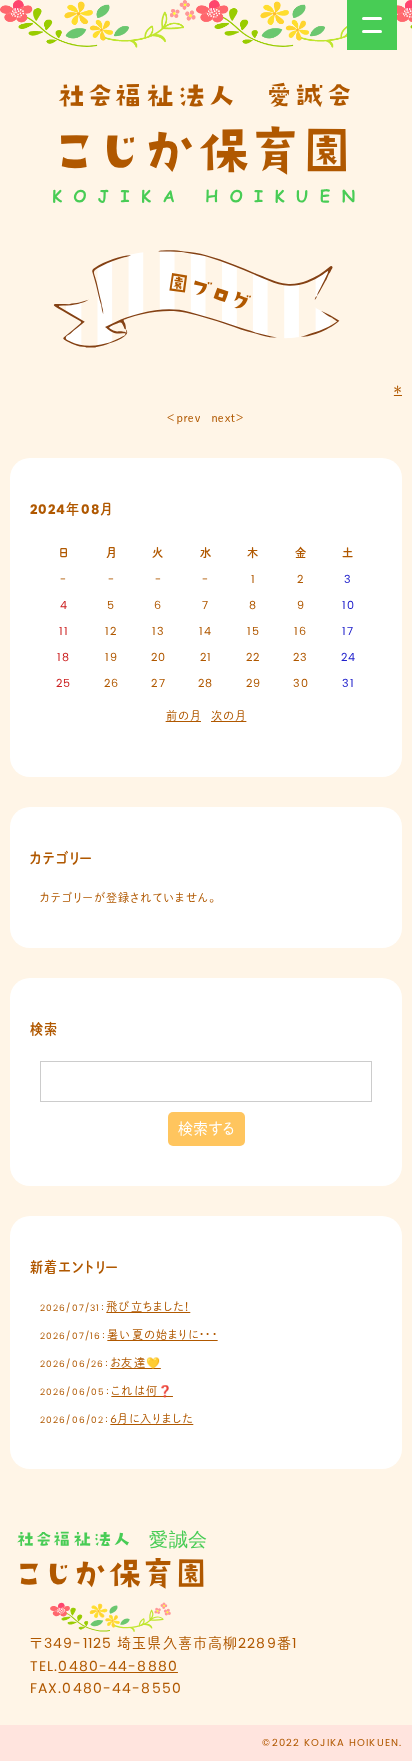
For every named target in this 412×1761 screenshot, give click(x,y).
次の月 (228, 716)
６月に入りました (151, 1419)
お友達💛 (135, 1363)
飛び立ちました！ (148, 1307)
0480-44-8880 (117, 1666)
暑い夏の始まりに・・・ (162, 1335)
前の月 (183, 716)
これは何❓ (142, 1391)
